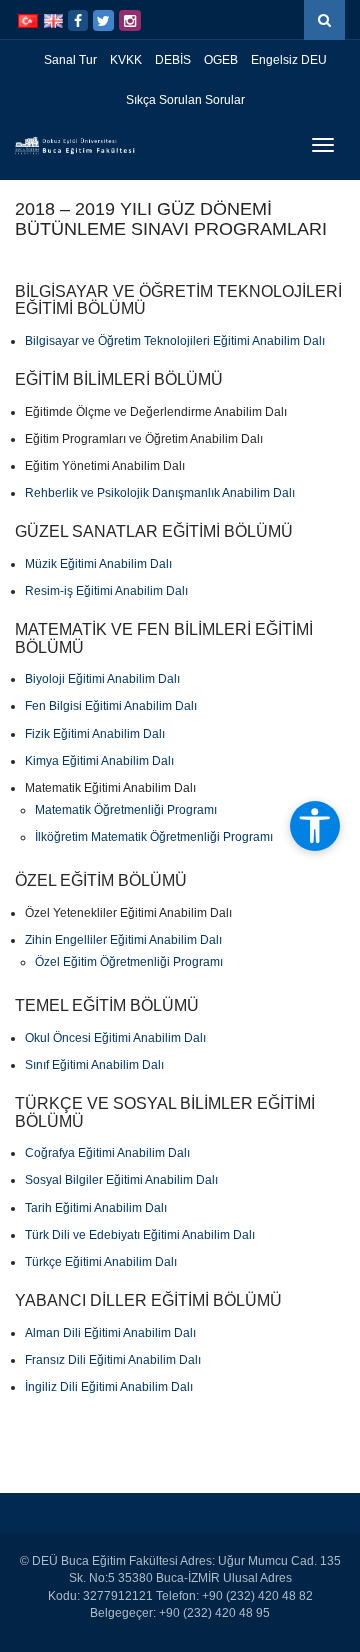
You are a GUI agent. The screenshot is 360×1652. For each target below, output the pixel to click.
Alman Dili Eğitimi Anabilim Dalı (110, 1333)
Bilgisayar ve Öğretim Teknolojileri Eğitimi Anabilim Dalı (175, 341)
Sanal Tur (70, 60)
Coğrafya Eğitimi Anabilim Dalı (107, 1153)
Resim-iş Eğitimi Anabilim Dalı (106, 591)
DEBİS (173, 60)
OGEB (221, 60)
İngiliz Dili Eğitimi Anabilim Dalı (109, 1387)
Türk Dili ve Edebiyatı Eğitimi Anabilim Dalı (140, 1235)
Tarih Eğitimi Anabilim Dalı (96, 1208)
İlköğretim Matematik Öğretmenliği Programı (154, 837)
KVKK (126, 60)
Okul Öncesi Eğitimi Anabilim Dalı (115, 1038)
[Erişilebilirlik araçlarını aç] (315, 826)
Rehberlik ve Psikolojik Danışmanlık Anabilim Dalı (160, 493)
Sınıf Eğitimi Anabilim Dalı (94, 1065)
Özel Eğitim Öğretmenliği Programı (129, 962)
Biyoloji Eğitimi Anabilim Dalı (102, 679)
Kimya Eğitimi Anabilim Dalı (99, 761)
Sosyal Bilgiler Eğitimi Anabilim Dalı (121, 1180)
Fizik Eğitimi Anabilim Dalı (95, 734)
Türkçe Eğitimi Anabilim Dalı (101, 1262)
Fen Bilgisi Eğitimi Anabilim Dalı (111, 706)
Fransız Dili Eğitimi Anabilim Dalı (113, 1360)
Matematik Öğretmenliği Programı (126, 810)
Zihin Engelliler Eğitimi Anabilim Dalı (123, 940)
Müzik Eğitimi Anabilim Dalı (98, 564)
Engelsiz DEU (289, 60)
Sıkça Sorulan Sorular (185, 100)
